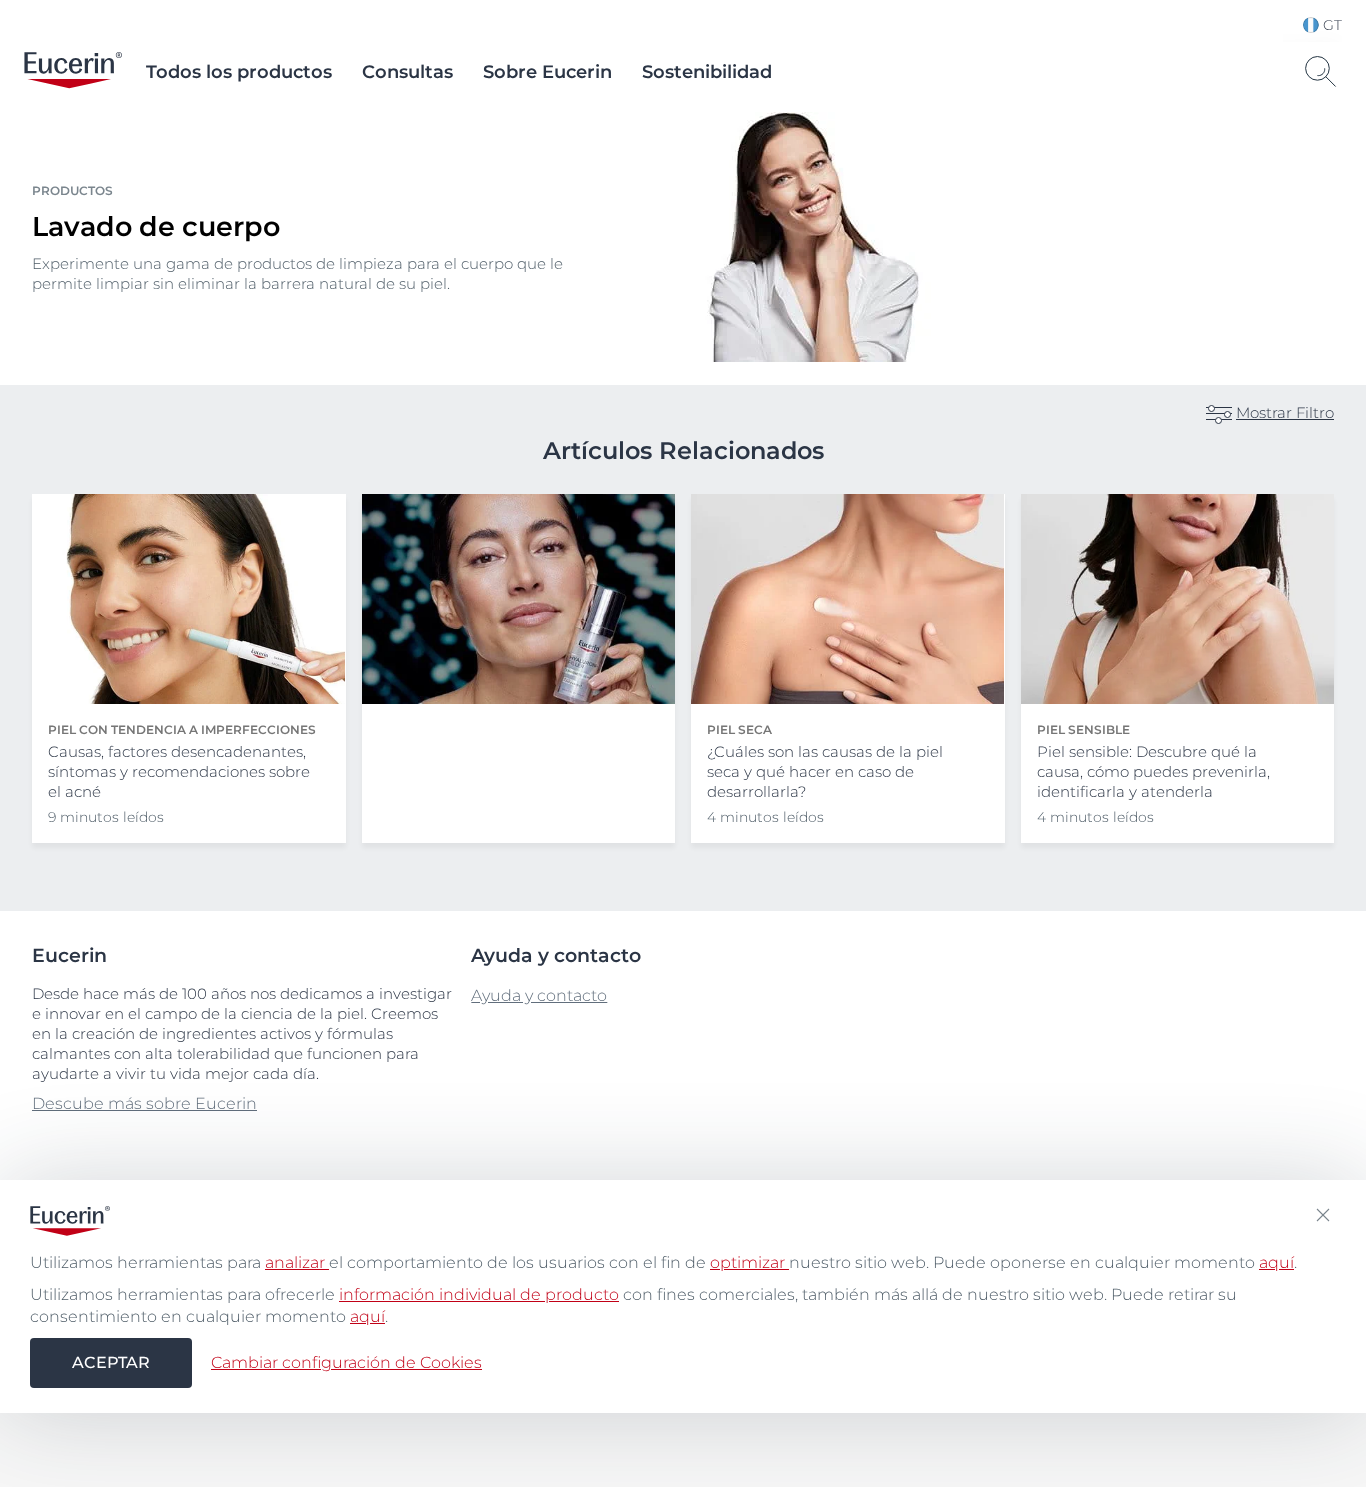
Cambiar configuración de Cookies (346, 1362)
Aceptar (111, 1362)
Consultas (407, 72)
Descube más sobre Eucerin (144, 1103)
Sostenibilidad (707, 72)
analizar (297, 1262)
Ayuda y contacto (539, 995)
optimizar (749, 1262)
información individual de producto (479, 1294)
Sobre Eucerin (547, 72)
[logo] (73, 72)
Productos (72, 190)
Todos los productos (239, 72)
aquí (1276, 1262)
